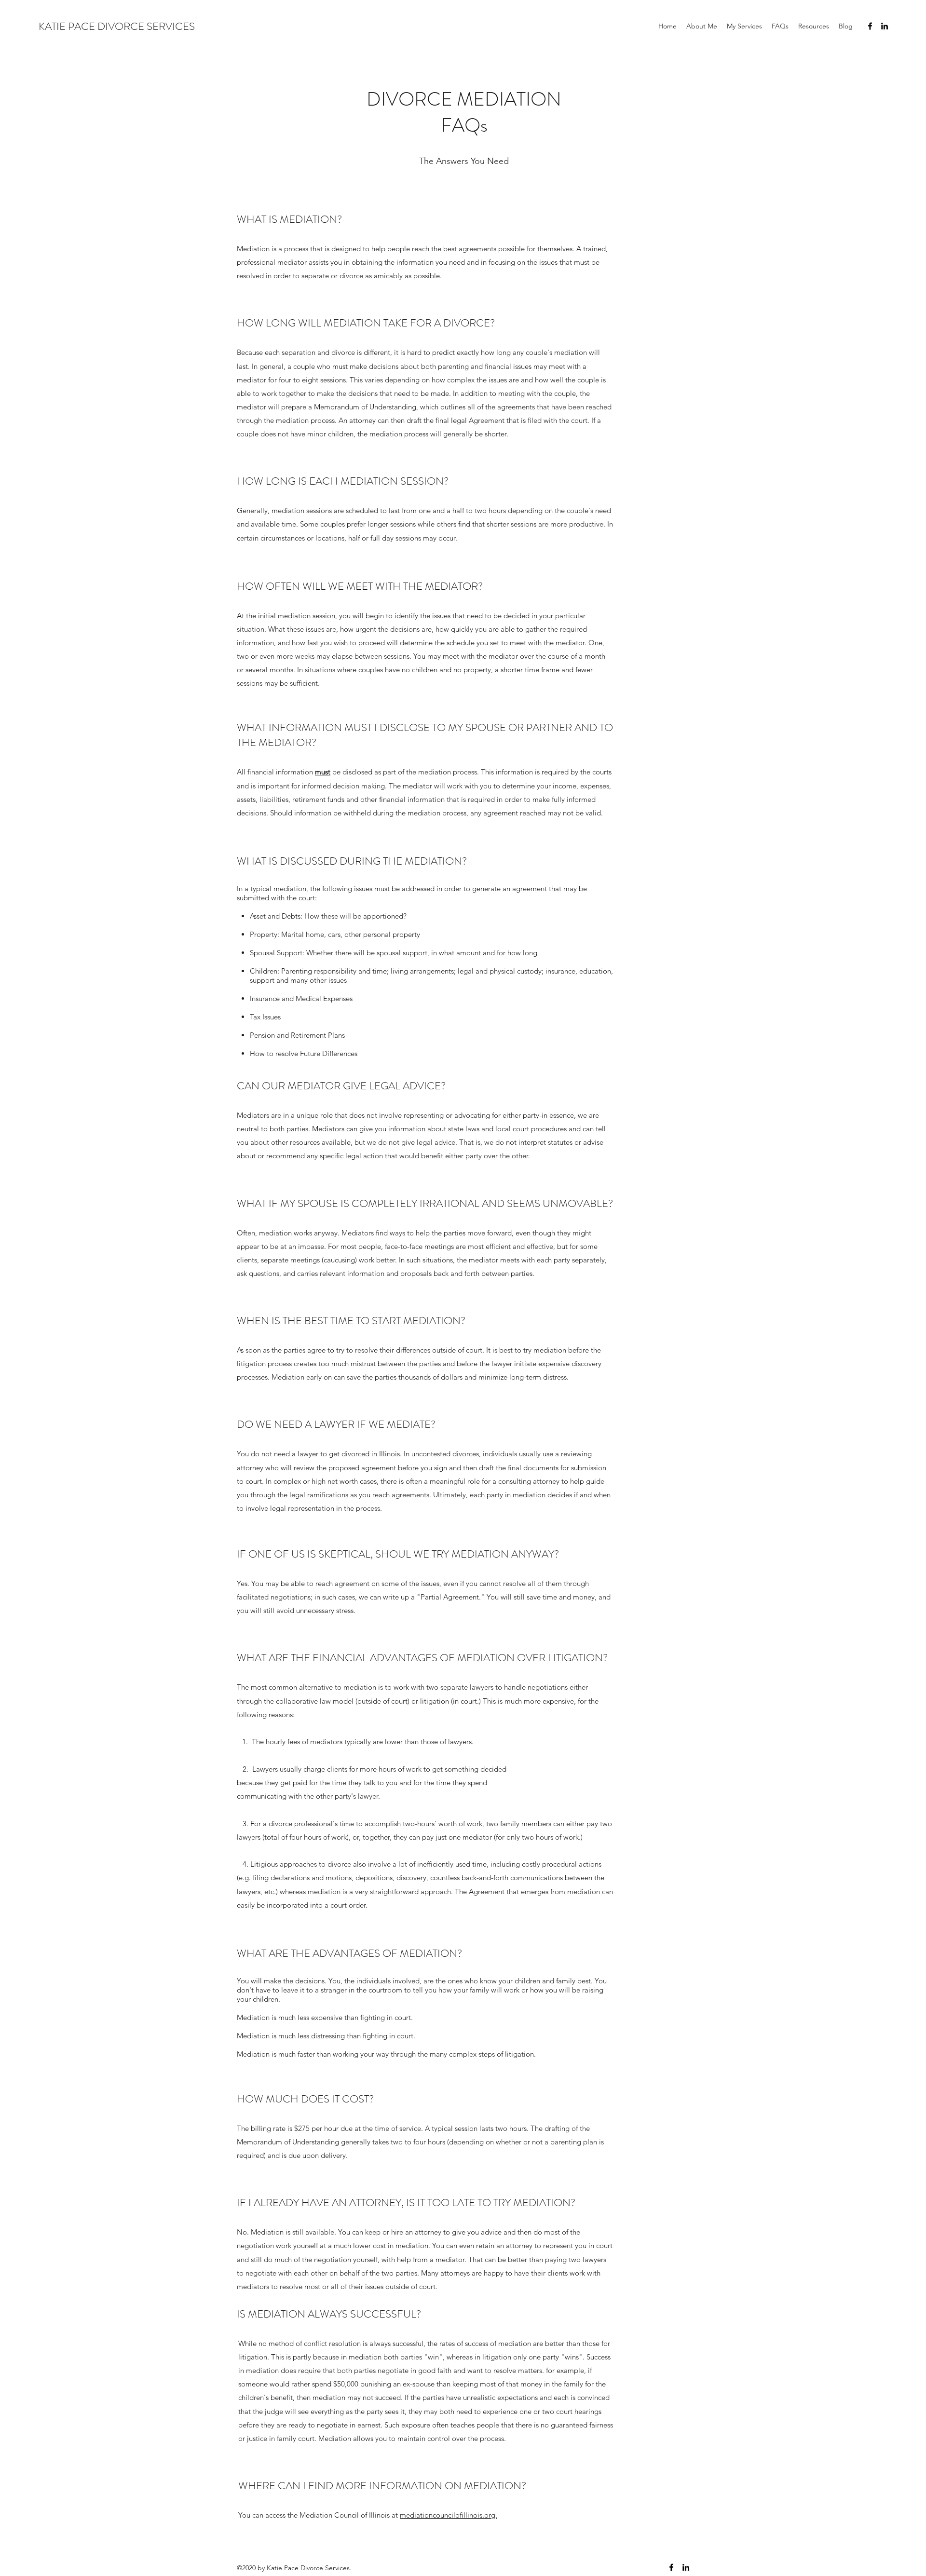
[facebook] (870, 26)
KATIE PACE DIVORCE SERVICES (117, 26)
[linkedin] (885, 26)
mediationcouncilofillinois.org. (449, 2515)
